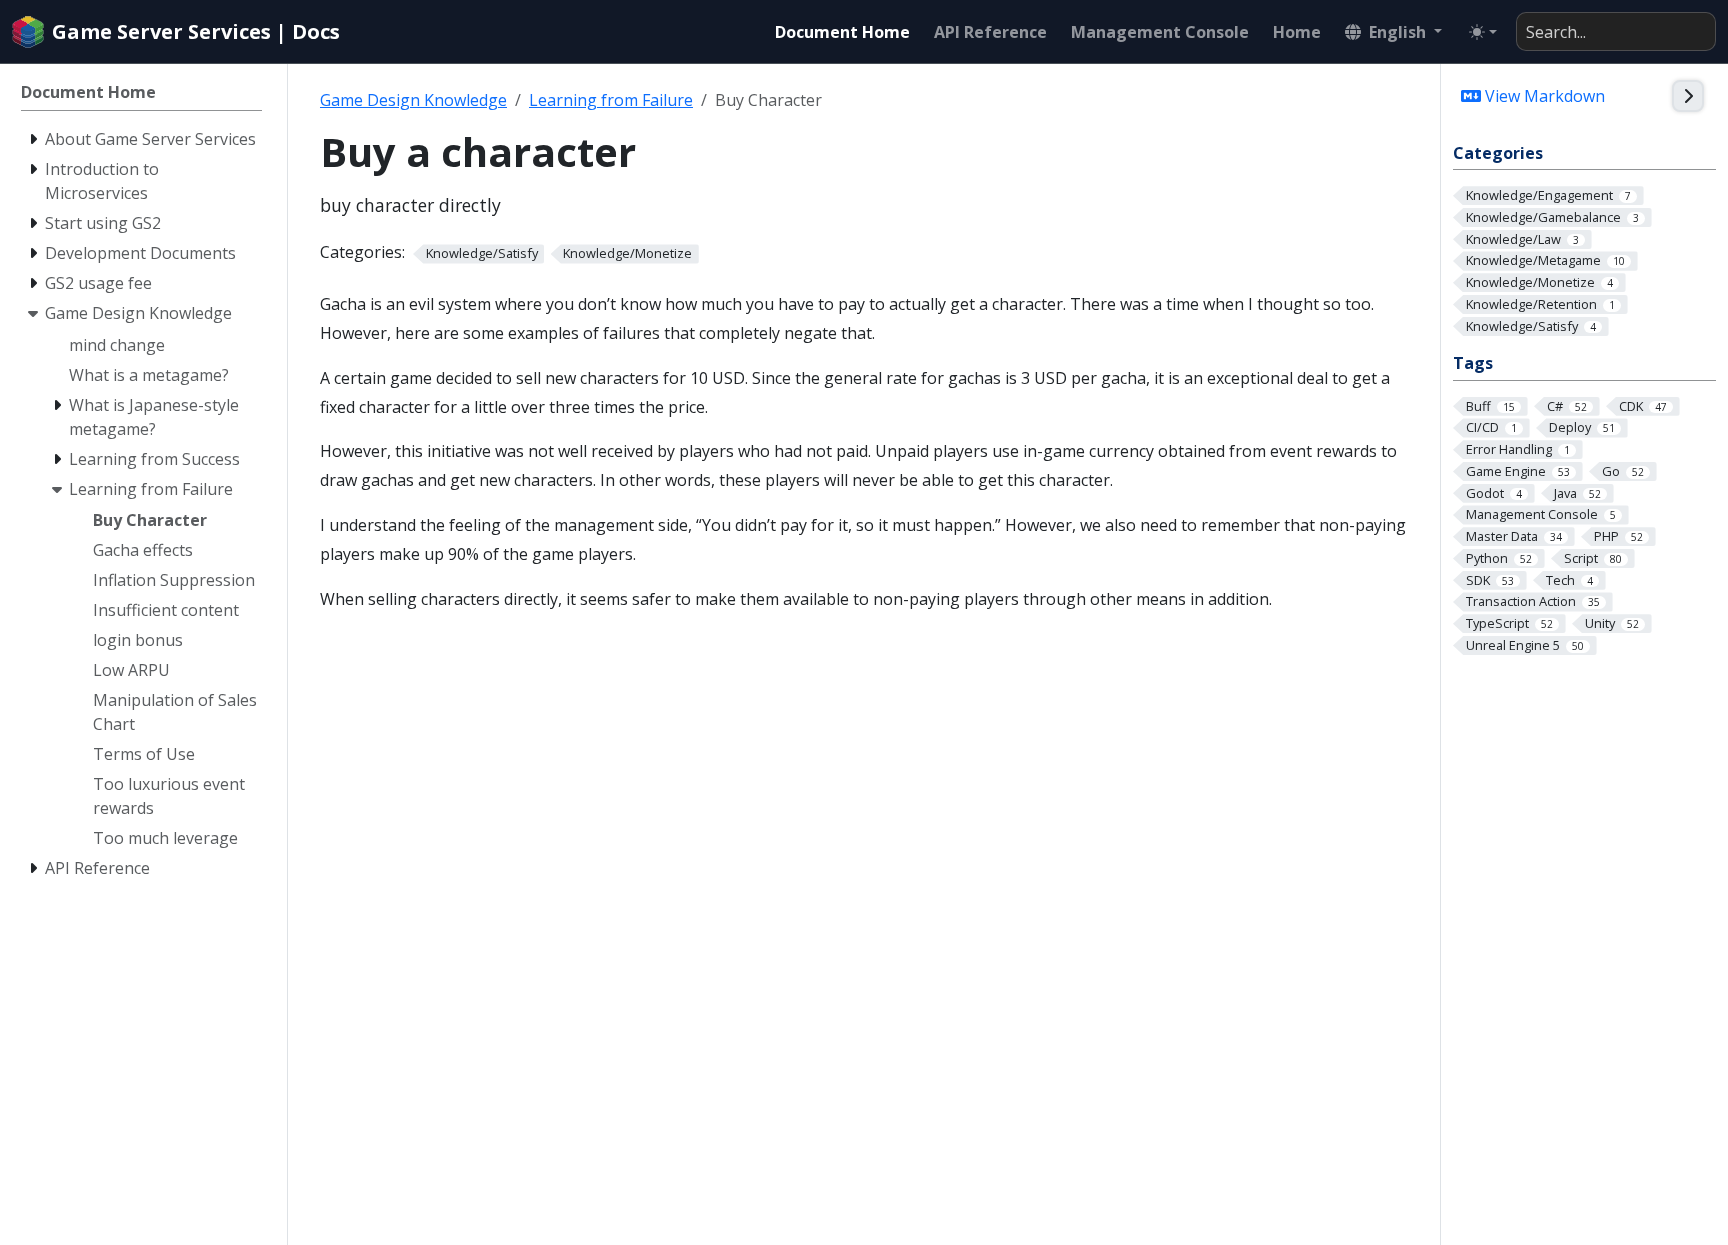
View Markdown (1543, 96)
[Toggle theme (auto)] (1483, 32)
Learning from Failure (611, 100)
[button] (1393, 32)
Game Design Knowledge (413, 100)
